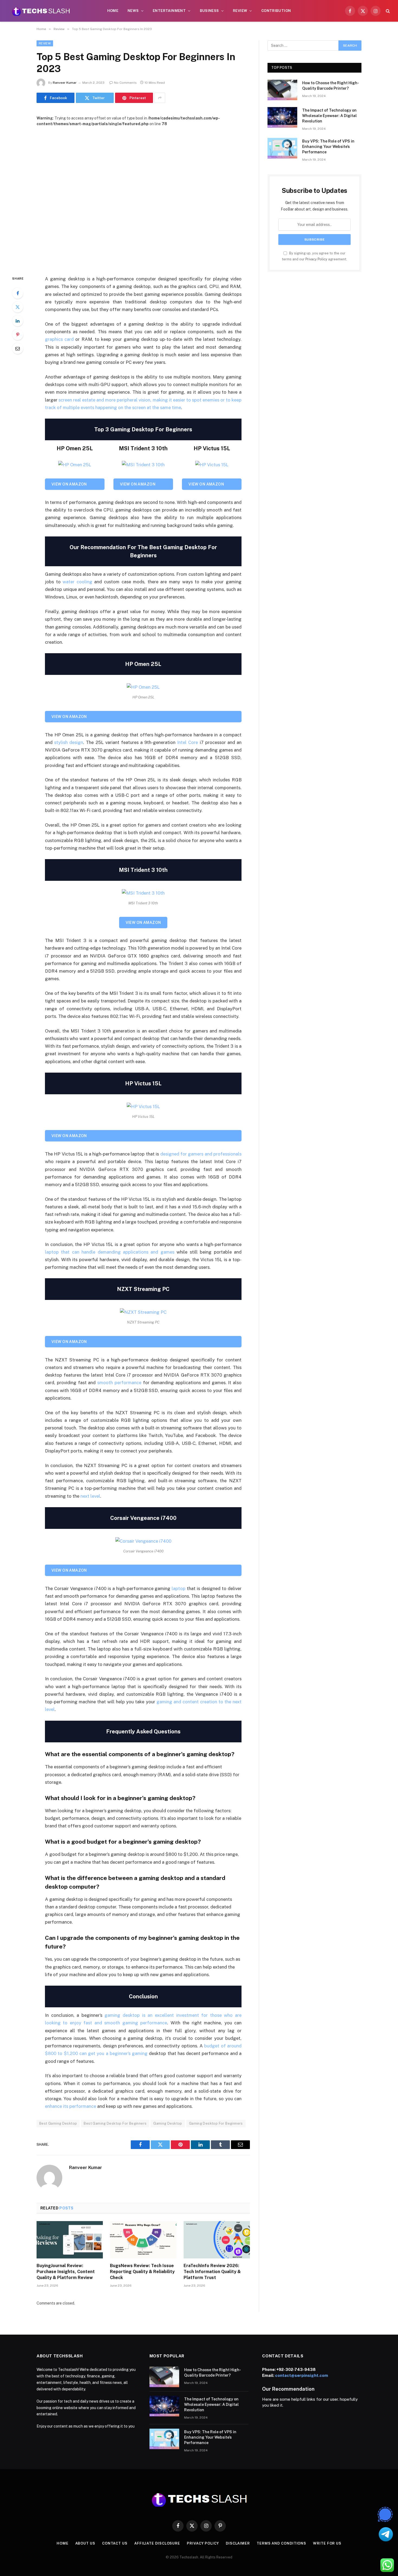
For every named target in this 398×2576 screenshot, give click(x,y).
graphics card (59, 339)
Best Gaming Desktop (58, 2123)
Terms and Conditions (281, 2543)
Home (113, 11)
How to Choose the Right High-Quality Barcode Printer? (331, 86)
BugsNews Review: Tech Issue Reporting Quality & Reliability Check (142, 2272)
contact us (115, 2543)
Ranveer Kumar (65, 83)
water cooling (77, 582)
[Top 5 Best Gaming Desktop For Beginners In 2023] (143, 197)
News (133, 11)
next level (90, 1496)
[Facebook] (18, 293)
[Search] (387, 11)
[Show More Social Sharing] (160, 98)
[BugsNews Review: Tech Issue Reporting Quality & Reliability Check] (143, 2240)
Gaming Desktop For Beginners (216, 2123)
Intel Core (187, 742)
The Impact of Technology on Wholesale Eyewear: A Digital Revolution (330, 116)
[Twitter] (18, 307)
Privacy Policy (316, 259)
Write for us (327, 2543)
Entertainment (169, 11)
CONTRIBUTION (276, 11)
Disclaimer (238, 2543)
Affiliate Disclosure (157, 2543)
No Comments (125, 83)
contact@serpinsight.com (302, 2375)
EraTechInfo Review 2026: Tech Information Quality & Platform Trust (212, 2272)
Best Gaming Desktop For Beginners (115, 2123)
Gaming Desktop (168, 2123)
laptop (179, 1588)
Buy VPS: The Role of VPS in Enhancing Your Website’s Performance (328, 147)
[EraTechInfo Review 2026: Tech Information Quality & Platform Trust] (217, 2240)
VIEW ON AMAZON (69, 484)
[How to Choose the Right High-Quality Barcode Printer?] (282, 90)
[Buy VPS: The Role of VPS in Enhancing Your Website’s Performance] (282, 148)
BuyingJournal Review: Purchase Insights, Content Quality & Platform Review (66, 2272)
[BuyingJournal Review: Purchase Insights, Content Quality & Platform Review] (70, 2240)
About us (85, 2543)
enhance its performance (71, 2106)
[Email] (18, 348)
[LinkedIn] (18, 321)
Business (209, 11)
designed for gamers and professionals (201, 1154)
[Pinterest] (18, 335)
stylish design (69, 742)
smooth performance (119, 1383)
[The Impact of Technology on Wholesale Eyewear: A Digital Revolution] (282, 117)
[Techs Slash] (41, 11)
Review (240, 11)
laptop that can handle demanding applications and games (110, 1252)
